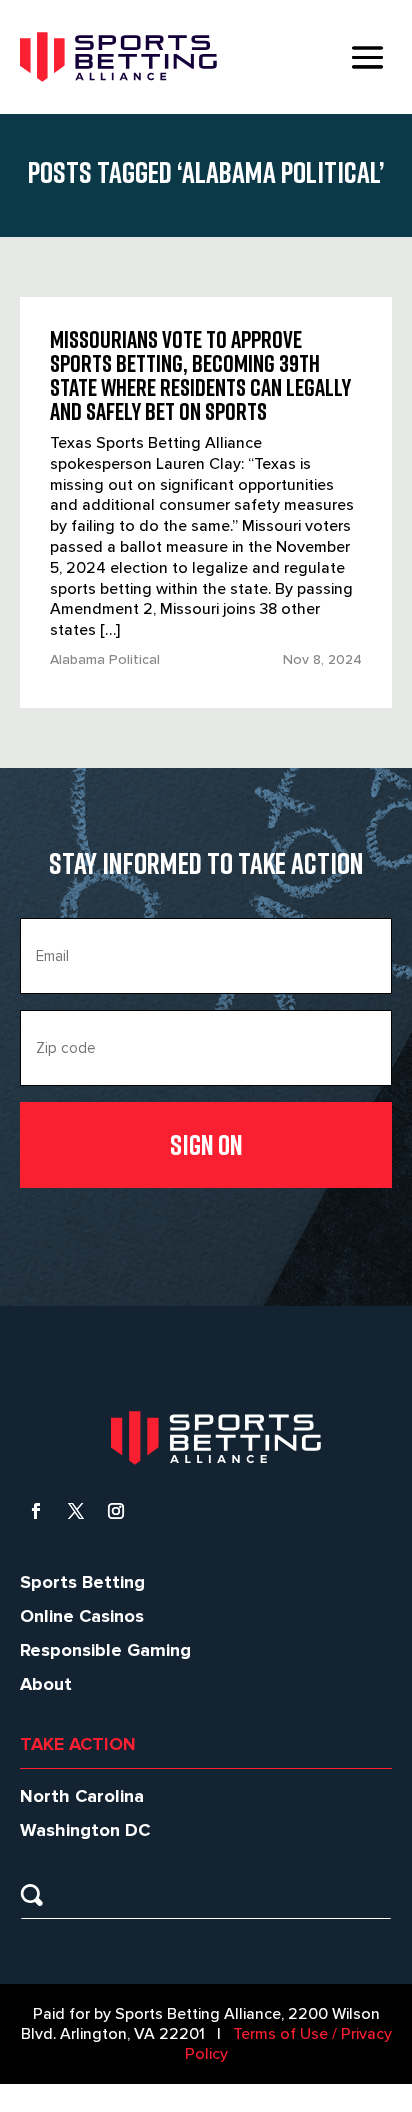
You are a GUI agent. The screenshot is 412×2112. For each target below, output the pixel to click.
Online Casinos (82, 1616)
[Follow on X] (76, 1511)
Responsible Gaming (105, 1650)
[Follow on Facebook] (36, 1511)
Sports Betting (82, 1582)
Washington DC (85, 1830)
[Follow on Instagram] (116, 1511)
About (46, 1684)
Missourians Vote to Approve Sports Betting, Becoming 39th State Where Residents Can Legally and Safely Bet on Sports (200, 374)
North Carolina (82, 1796)
